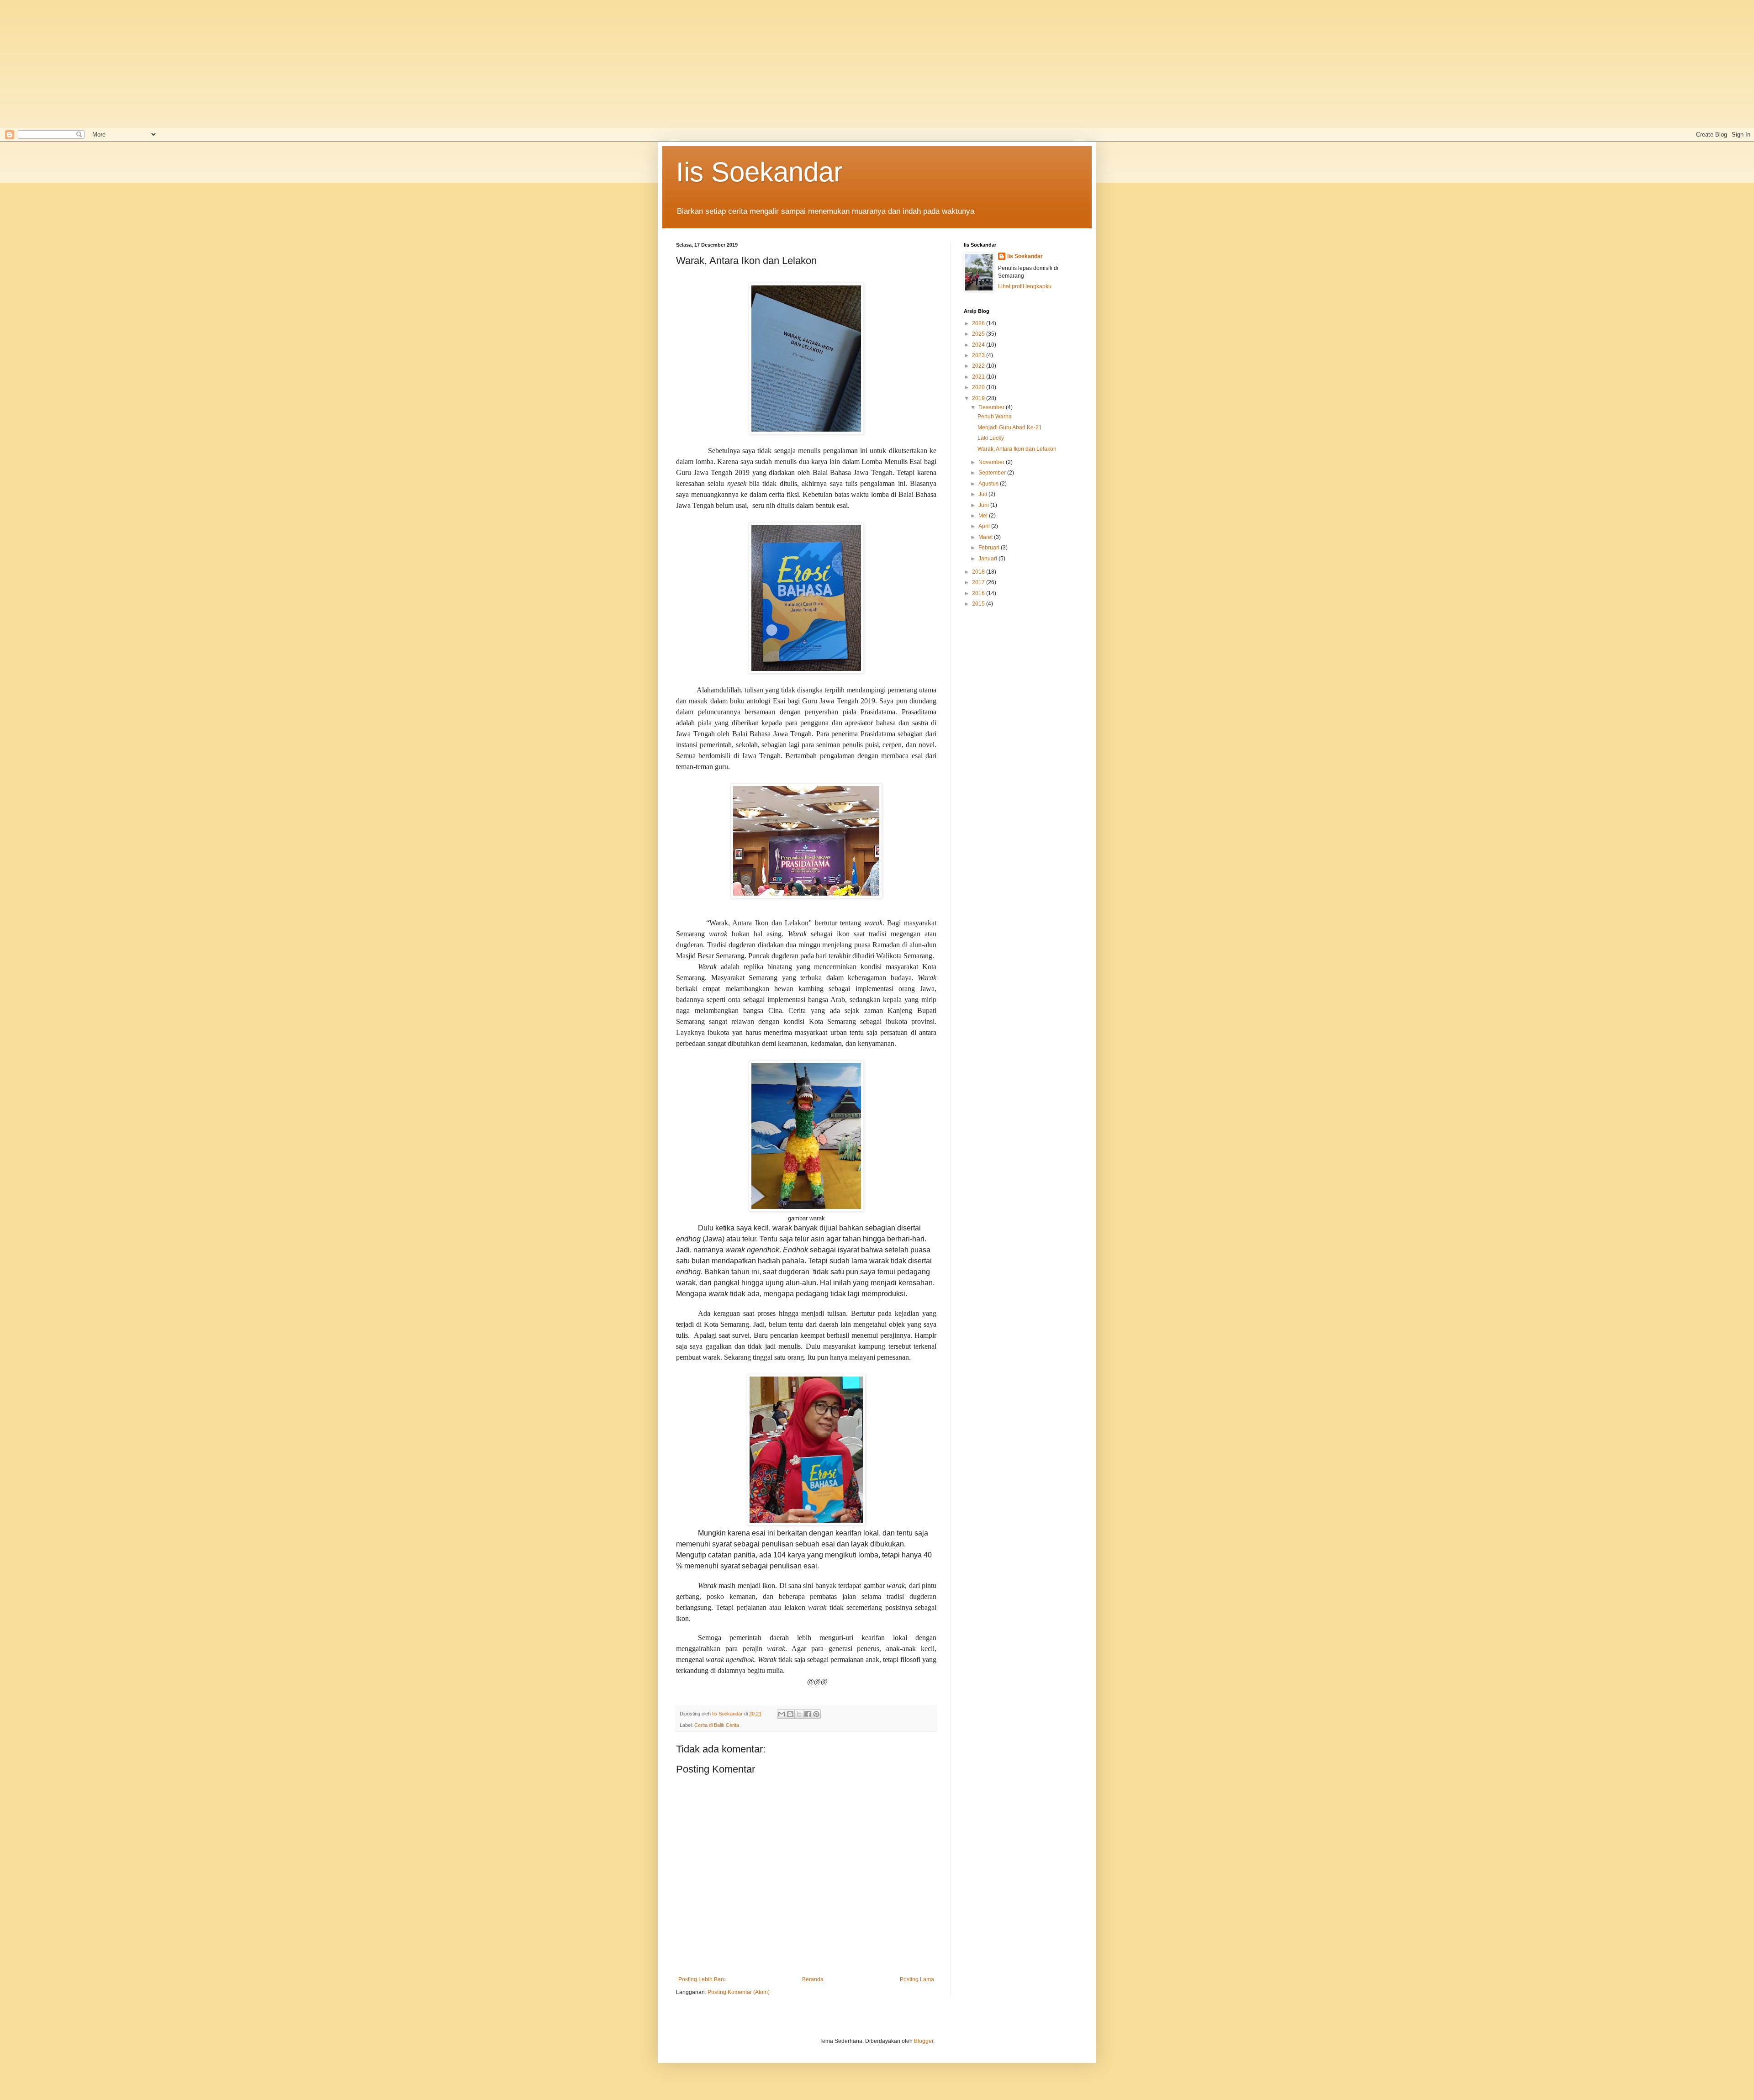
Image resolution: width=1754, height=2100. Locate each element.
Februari (990, 548)
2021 (979, 377)
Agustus (989, 484)
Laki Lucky (991, 438)
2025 (979, 334)
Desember (992, 407)
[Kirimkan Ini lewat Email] (782, 1714)
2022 (979, 366)
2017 (979, 582)
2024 (979, 345)
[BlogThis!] (790, 1714)
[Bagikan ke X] (799, 1714)
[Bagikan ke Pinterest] (816, 1714)
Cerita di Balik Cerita (717, 1725)
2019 (979, 398)
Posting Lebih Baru (702, 1979)
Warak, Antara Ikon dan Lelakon (1017, 449)
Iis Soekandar (759, 172)
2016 (979, 593)
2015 (979, 604)
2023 (979, 355)
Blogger (924, 2041)
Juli (983, 494)
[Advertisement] (292, 64)
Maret (986, 537)
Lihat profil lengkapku (1025, 286)
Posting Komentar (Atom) (739, 1992)
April (985, 526)
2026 (979, 323)
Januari (988, 559)
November (992, 462)
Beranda (813, 1979)
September (993, 473)
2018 (979, 572)
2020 (979, 387)
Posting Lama (917, 1979)
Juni (984, 505)
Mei (984, 516)
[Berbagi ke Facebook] (808, 1714)
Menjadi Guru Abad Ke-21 (1010, 427)
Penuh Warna (995, 417)
